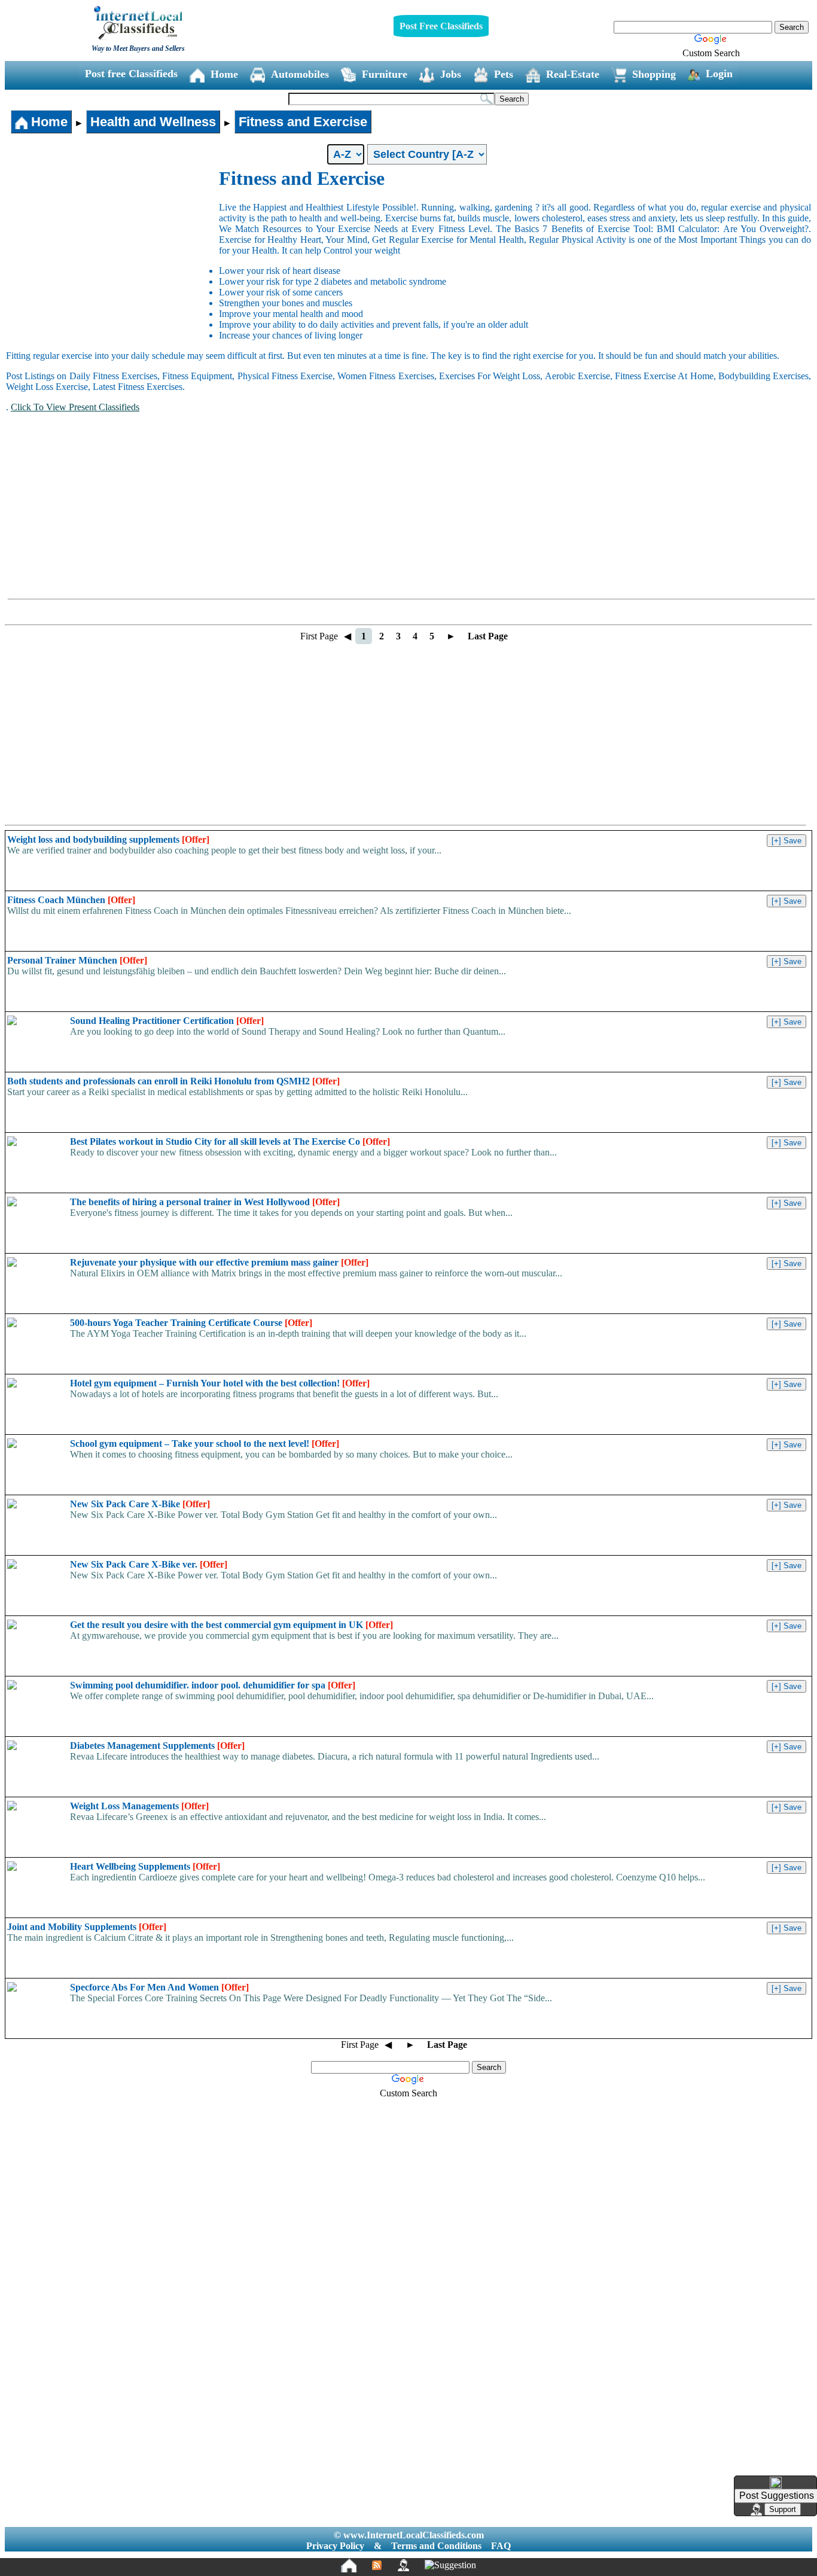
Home (224, 74)
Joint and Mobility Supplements (87, 1927)
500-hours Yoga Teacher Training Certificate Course (191, 1323)
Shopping (654, 74)
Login (719, 74)
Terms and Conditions (436, 2546)
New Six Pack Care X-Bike (140, 1504)
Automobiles (300, 74)
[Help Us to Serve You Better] (776, 2483)
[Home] (349, 2565)
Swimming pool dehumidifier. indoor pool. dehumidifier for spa (213, 1685)
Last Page (488, 636)
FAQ (501, 2546)
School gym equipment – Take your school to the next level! (205, 1444)
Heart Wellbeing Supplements (145, 1866)
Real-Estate (573, 74)
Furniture (385, 74)
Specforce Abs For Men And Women (159, 1987)
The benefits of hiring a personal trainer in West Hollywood (205, 1202)
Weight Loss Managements (139, 1806)
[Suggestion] (450, 2565)
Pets (504, 74)
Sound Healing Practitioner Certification (167, 1021)
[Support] (403, 2565)
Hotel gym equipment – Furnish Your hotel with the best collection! (220, 1383)
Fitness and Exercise (303, 122)
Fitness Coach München (71, 900)
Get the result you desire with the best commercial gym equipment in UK (231, 1625)
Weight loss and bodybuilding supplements (108, 839)
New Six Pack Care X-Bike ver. (149, 1564)
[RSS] (377, 2565)
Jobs (451, 74)
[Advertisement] (112, 257)
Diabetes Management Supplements (157, 1746)
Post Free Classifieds (441, 26)
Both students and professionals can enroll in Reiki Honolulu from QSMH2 (173, 1081)
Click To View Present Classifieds (75, 407)
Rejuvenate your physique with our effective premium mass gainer (219, 1262)
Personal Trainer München (77, 960)
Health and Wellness (153, 122)
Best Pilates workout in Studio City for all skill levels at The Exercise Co (230, 1141)
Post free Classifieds (131, 74)
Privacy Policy (335, 2546)
